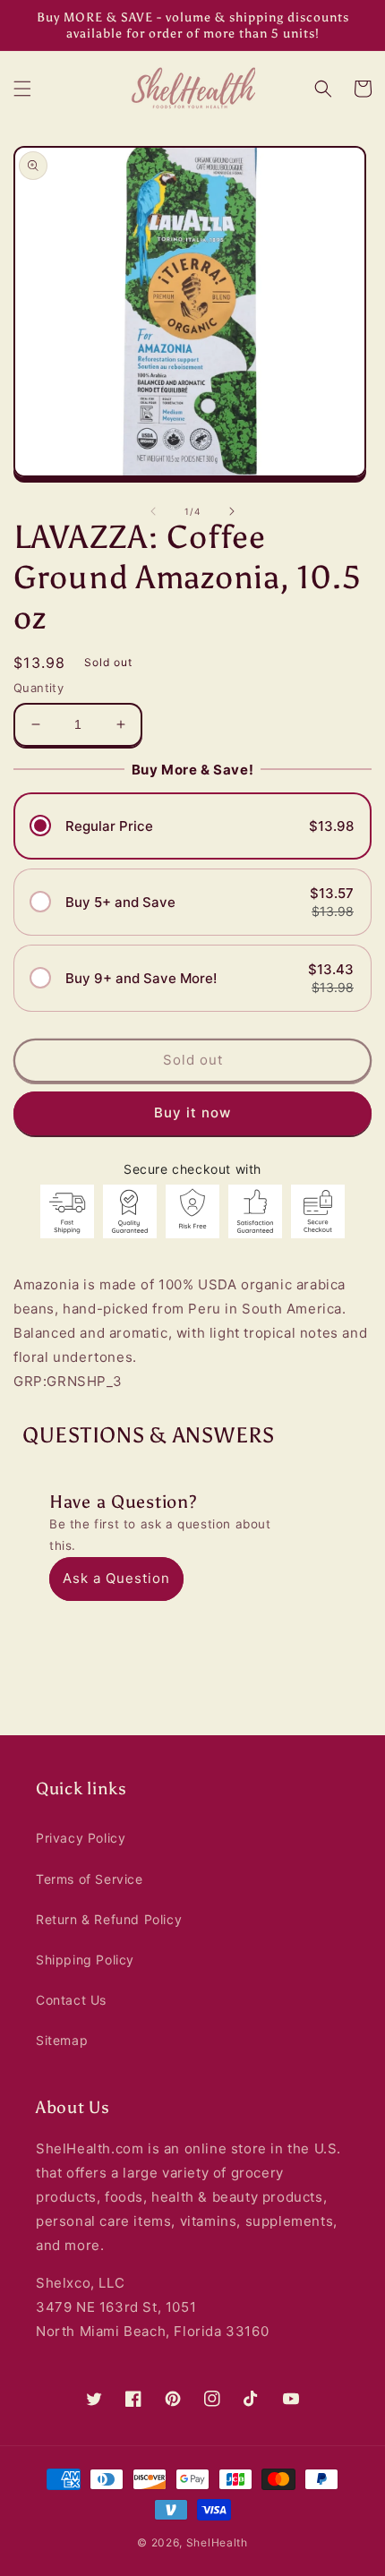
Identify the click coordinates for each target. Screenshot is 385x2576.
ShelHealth (217, 2542)
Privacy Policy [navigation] (81, 1838)
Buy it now (192, 1112)
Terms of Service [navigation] (90, 1879)
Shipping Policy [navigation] (85, 1960)
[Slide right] (232, 511)
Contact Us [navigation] (71, 2000)
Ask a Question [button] (116, 1578)
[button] (22, 89)
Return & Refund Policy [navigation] (109, 1919)
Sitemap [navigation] (62, 2040)
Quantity (38, 688)
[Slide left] (153, 511)
